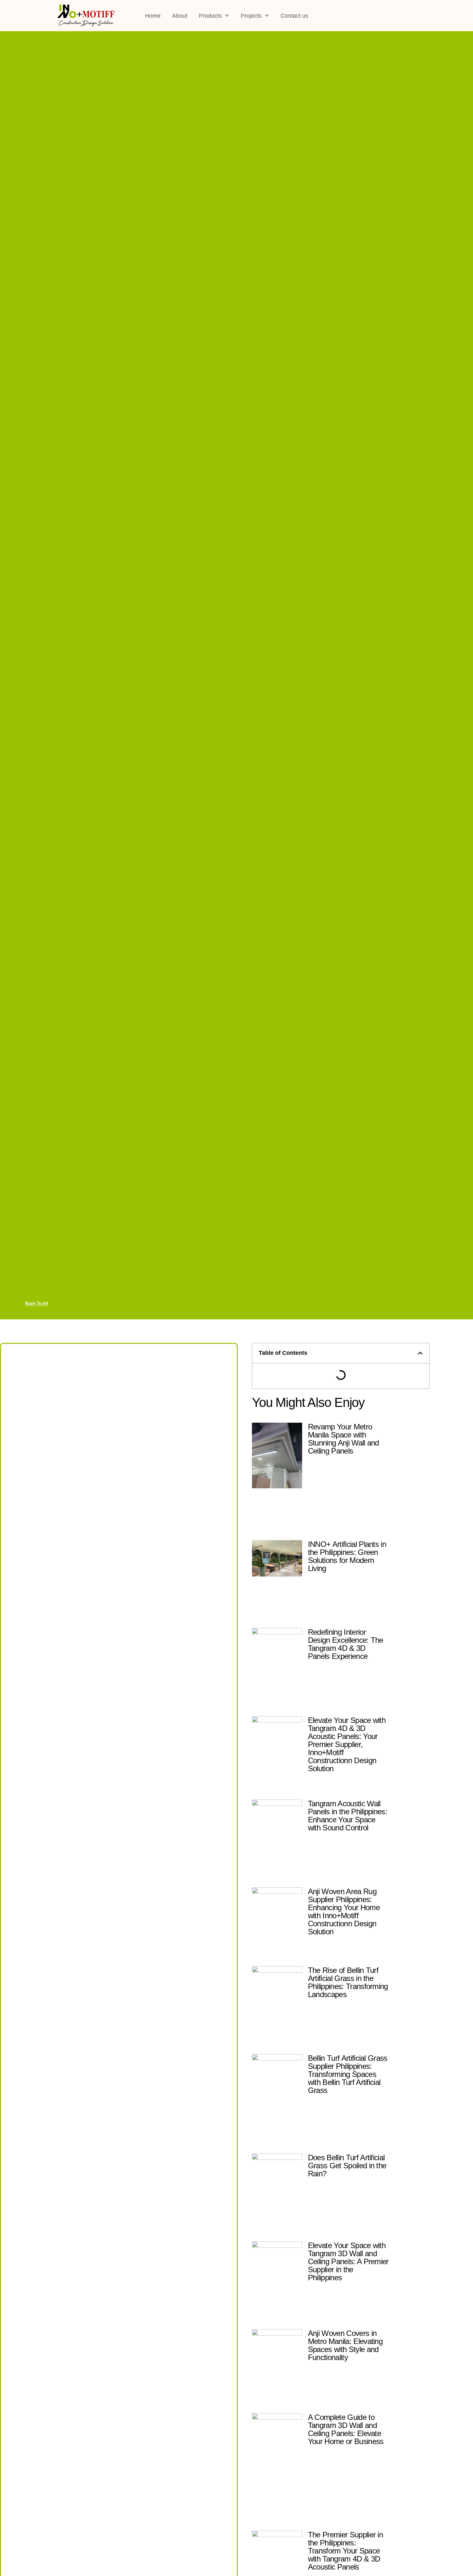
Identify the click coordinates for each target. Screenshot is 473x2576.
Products (210, 16)
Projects (251, 16)
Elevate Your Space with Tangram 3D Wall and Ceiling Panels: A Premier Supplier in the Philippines (348, 2261)
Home (153, 16)
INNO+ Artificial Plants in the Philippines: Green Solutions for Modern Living (347, 1556)
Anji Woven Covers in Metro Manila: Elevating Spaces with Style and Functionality (345, 2345)
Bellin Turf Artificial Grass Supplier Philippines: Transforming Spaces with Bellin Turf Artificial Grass (348, 2074)
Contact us (294, 16)
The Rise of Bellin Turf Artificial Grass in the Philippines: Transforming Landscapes (348, 1982)
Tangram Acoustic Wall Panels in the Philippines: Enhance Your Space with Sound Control (348, 1816)
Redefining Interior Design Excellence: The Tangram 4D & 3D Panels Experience (346, 1644)
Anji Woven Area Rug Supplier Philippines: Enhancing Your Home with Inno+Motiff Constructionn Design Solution (344, 1911)
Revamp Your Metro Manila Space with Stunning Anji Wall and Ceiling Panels (343, 1439)
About (180, 16)
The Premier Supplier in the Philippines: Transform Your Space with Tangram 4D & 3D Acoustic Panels (345, 2551)
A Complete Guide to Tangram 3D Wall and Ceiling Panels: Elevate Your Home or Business (346, 2429)
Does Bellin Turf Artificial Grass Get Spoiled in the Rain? (347, 2166)
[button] (420, 1353)
